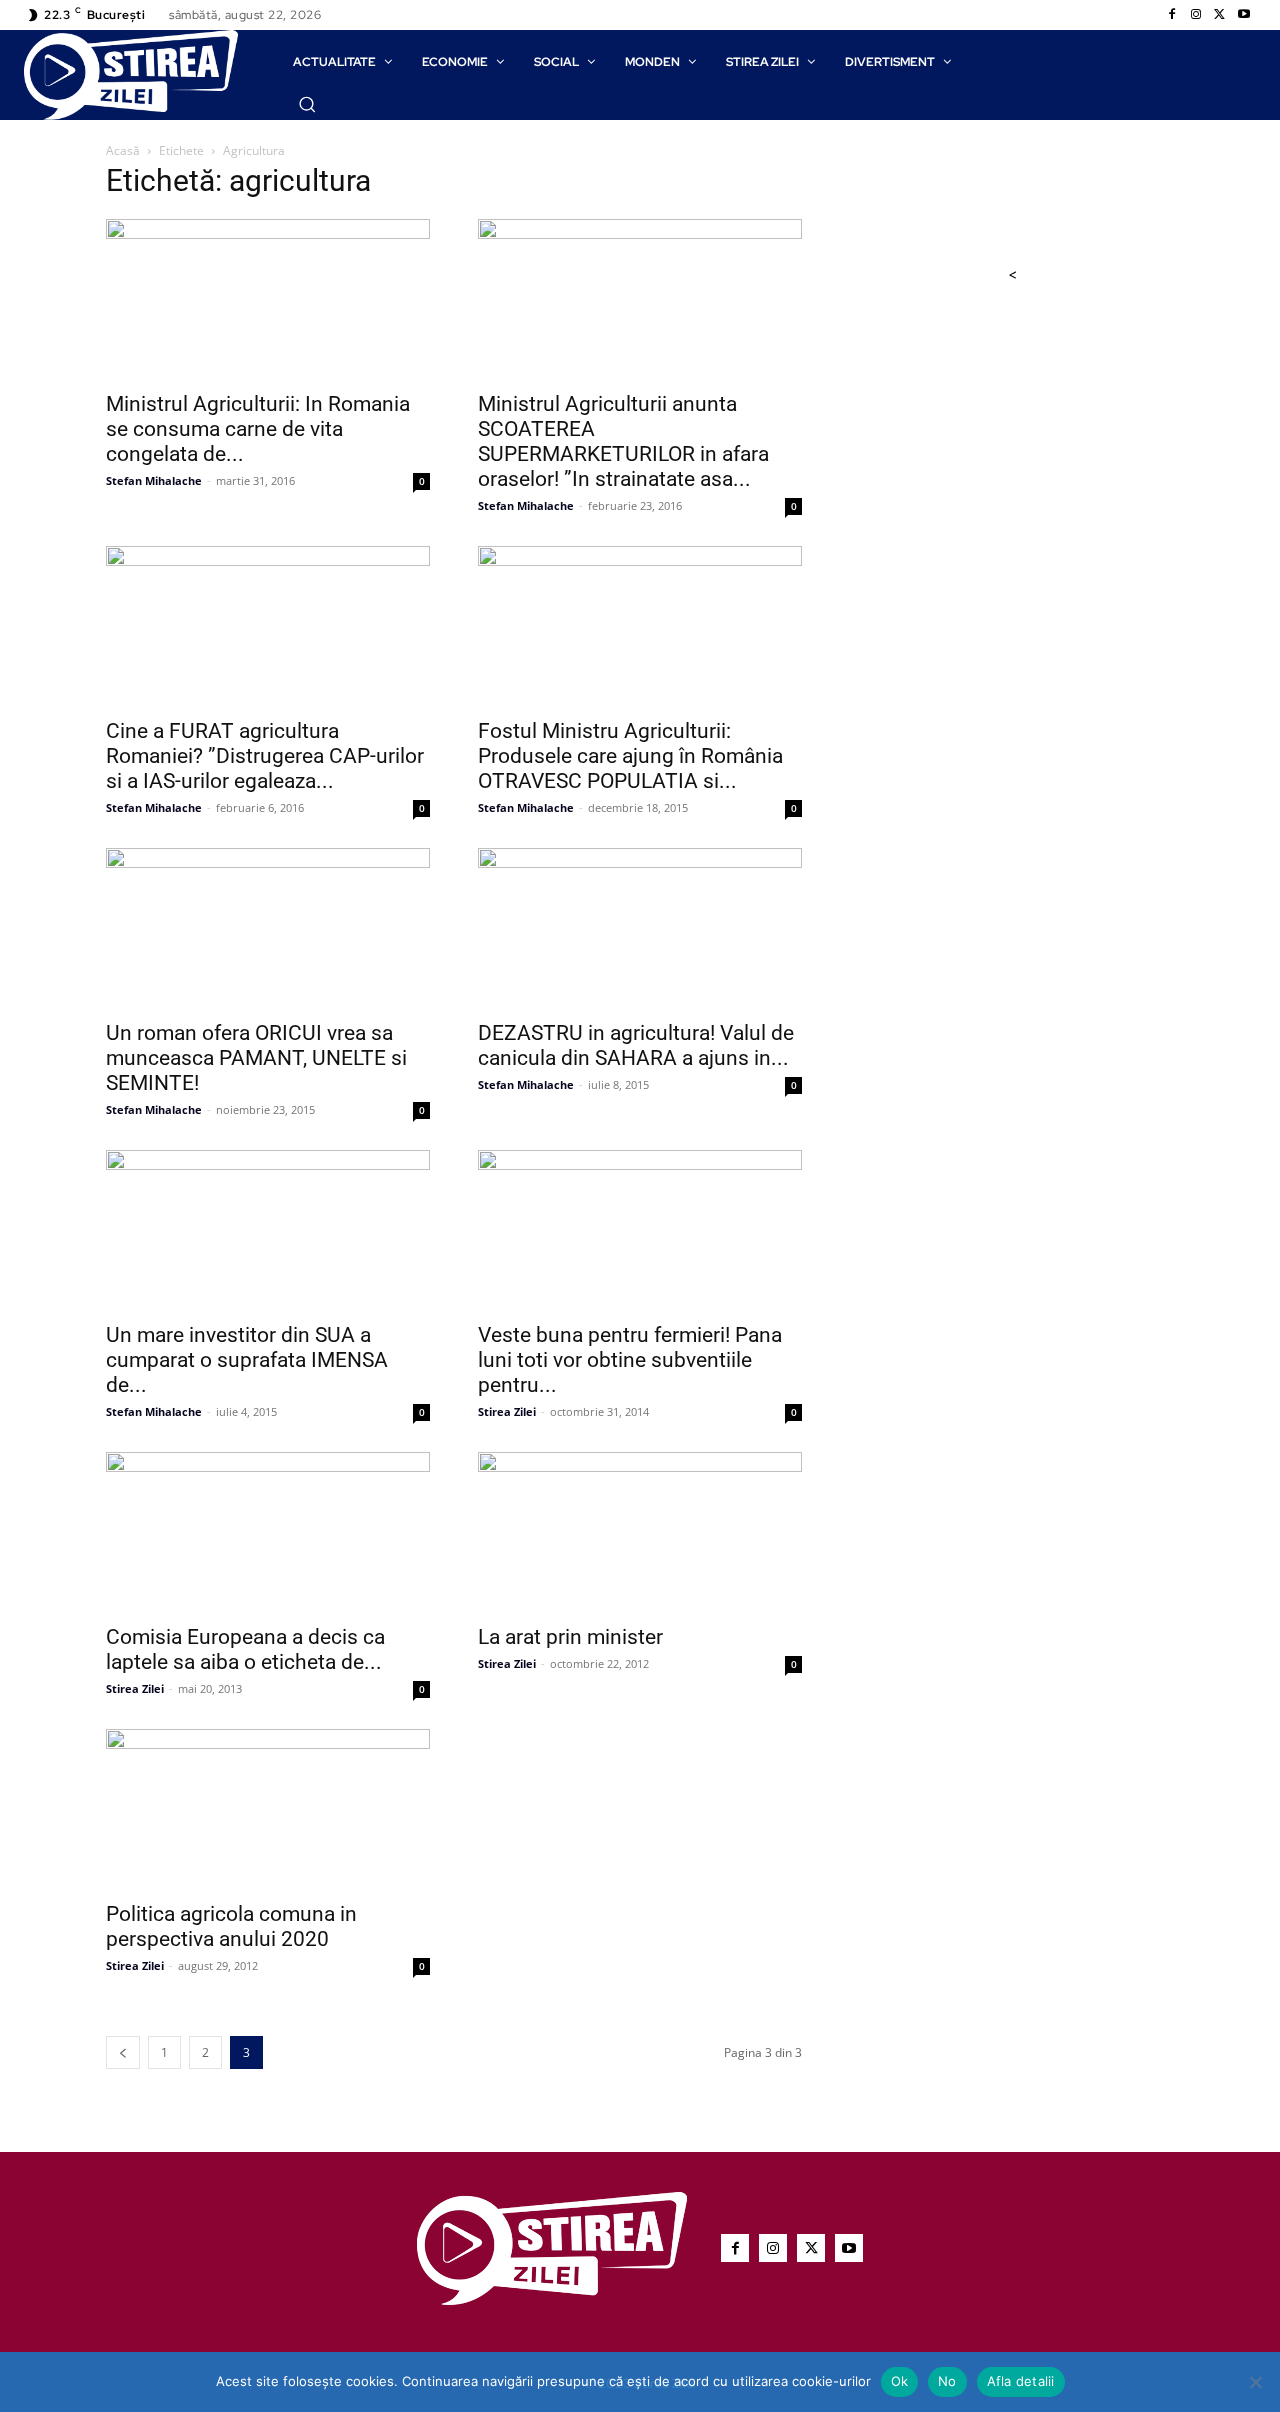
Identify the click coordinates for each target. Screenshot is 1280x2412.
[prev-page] (123, 2052)
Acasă (123, 150)
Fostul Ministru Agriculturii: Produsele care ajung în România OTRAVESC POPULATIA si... (630, 756)
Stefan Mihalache (154, 480)
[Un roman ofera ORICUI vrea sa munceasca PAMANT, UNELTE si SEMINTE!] (268, 928)
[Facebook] (1172, 15)
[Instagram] (1196, 15)
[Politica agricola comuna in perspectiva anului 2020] (268, 1809)
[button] (307, 104)
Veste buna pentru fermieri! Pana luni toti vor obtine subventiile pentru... (630, 1360)
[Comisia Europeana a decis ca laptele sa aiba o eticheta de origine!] (268, 1532)
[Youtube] (1244, 15)
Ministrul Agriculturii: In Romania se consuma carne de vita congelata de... (258, 429)
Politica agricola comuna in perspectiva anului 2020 (231, 1926)
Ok (900, 2381)
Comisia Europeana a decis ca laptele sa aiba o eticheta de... (245, 1649)
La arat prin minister (570, 1637)
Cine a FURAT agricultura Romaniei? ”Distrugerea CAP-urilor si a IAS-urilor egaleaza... (265, 756)
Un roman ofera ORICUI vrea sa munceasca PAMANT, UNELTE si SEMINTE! (256, 1058)
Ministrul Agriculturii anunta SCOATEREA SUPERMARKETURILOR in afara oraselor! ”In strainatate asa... (623, 441)
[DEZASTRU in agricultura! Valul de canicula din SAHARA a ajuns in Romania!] (640, 928)
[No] (1255, 2382)
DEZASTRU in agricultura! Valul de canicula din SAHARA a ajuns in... (636, 1045)
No (947, 2381)
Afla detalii (1021, 2381)
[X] (1220, 15)
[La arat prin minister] (640, 1532)
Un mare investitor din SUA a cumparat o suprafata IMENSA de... (247, 1360)
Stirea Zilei (507, 1411)
